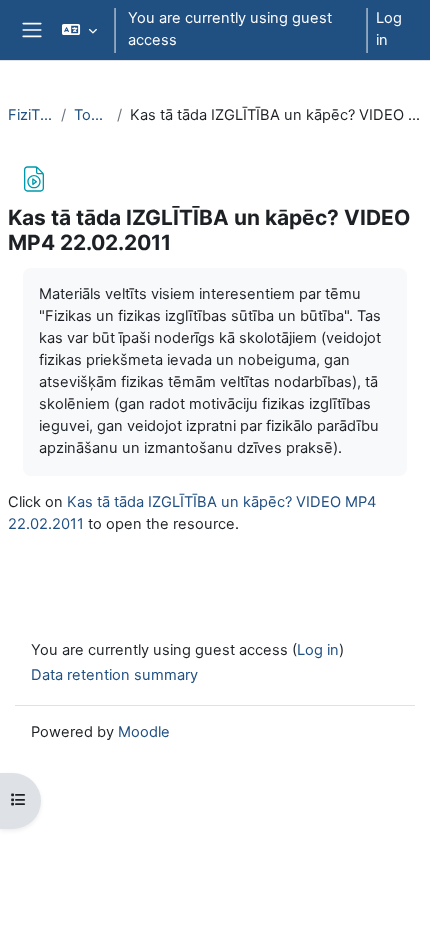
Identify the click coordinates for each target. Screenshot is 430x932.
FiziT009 (30, 115)
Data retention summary (114, 675)
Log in (389, 29)
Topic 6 (91, 115)
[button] (78, 30)
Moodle (144, 732)
